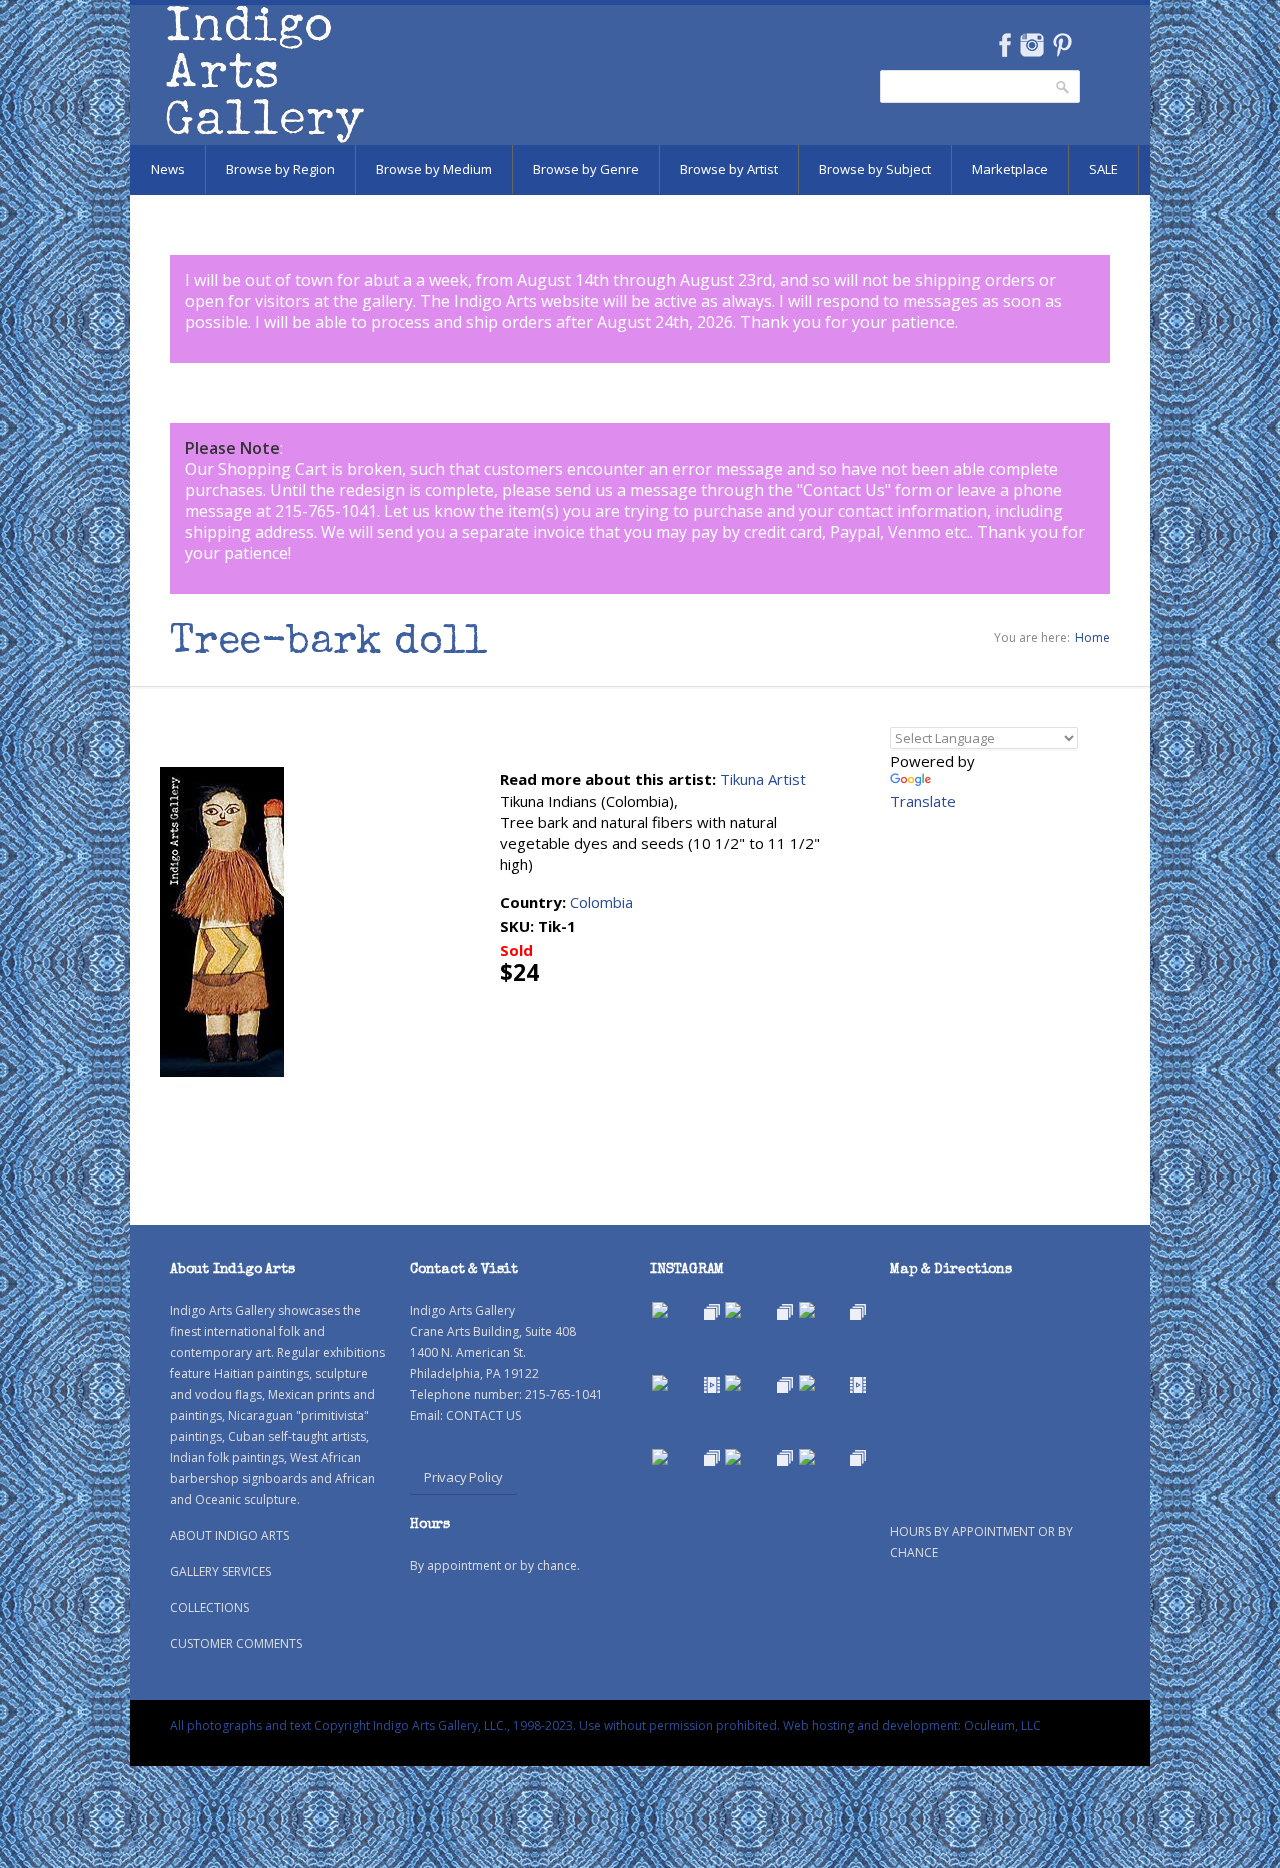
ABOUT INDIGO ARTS (229, 1535)
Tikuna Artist (763, 779)
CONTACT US (483, 1415)
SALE (1103, 169)
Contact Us (844, 490)
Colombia (601, 902)
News (168, 169)
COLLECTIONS (209, 1607)
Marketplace (1010, 169)
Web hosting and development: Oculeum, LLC (912, 1725)
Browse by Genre (586, 169)
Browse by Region (280, 169)
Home (1092, 637)
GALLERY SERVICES (220, 1571)
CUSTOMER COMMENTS (236, 1643)
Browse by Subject (875, 169)
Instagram (1031, 45)
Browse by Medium (434, 169)
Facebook (1004, 45)
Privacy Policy (463, 1477)
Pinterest (1062, 45)
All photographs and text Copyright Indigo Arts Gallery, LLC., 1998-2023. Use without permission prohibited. (475, 1725)
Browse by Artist (729, 169)
